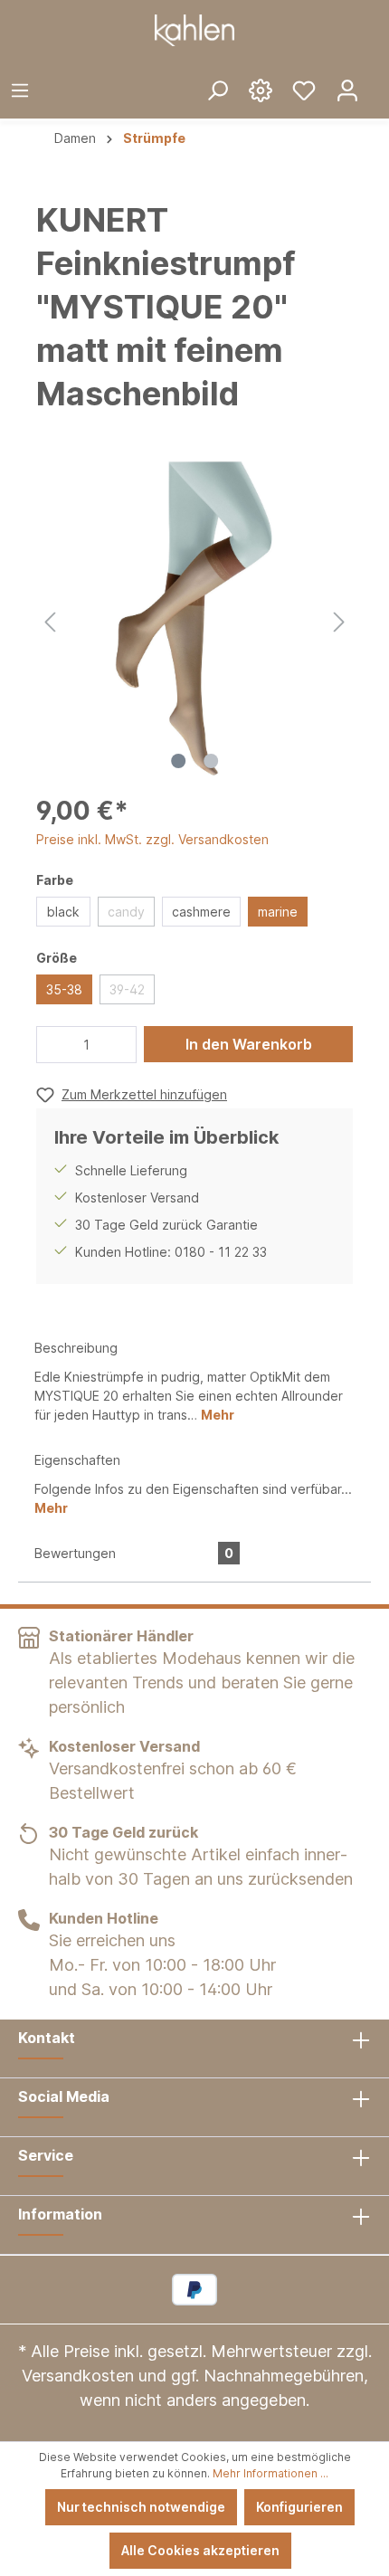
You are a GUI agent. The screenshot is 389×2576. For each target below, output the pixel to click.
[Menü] (20, 90)
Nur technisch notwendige (141, 2507)
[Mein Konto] (347, 90)
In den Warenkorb (249, 1044)
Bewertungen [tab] (134, 1553)
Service (46, 2155)
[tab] (194, 1380)
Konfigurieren (299, 2507)
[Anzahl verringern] (55, 1045)
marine (278, 912)
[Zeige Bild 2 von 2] (211, 761)
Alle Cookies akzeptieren (200, 2550)
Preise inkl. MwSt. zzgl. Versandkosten (152, 839)
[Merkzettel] (304, 90)
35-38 (64, 989)
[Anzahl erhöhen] (119, 1045)
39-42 (127, 989)
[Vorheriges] (50, 619)
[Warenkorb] (379, 76)
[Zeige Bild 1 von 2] (178, 761)
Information (60, 2214)
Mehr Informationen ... (270, 2473)
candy (126, 912)
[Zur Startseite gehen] (194, 30)
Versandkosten (78, 2376)
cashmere (201, 912)
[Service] (261, 90)
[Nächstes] (339, 619)
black (63, 912)
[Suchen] (217, 90)
